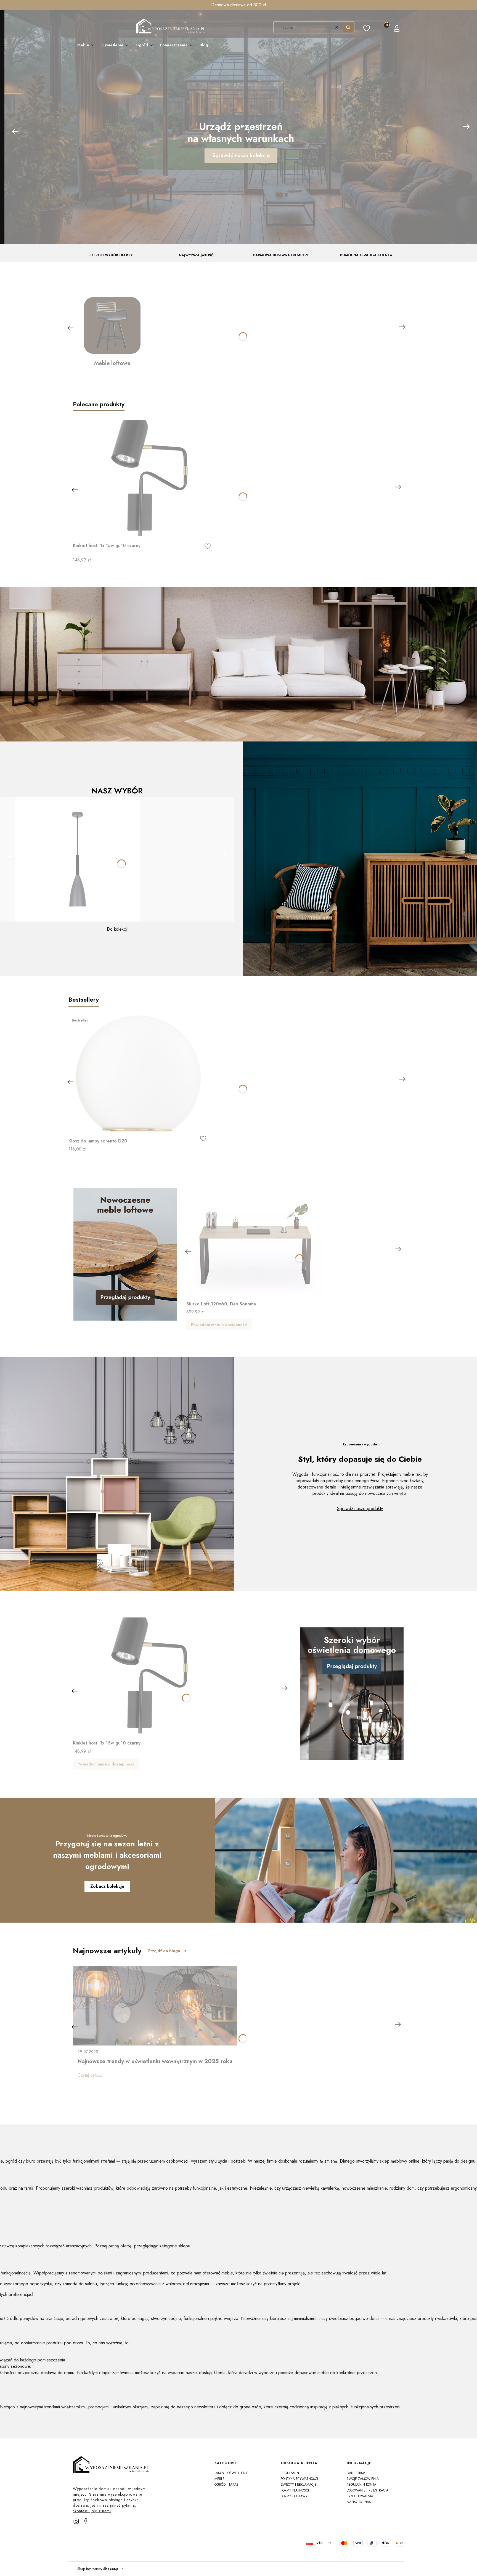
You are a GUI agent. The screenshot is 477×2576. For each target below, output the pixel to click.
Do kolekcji (117, 929)
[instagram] (76, 2521)
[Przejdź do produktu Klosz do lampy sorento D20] (137, 1073)
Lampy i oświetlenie (231, 2473)
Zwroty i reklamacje (299, 2485)
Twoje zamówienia (363, 2479)
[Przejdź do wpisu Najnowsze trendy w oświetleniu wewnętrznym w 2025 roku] (155, 2006)
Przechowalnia (360, 2496)
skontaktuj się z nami (92, 2511)
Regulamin (290, 2473)
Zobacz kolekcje (107, 1886)
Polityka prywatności (299, 2479)
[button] (348, 27)
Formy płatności (295, 2490)
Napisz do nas (359, 2502)
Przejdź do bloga (164, 1951)
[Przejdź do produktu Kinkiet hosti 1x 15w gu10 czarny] (142, 478)
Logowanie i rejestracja (368, 2490)
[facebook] (86, 2521)
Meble (219, 2479)
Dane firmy (356, 2473)
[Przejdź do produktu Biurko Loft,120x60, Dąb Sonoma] (255, 1236)
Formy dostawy (294, 2496)
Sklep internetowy (98, 2569)
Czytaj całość (90, 2075)
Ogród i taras (226, 2485)
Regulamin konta (361, 2485)
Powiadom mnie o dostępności (219, 1325)
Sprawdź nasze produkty (360, 1509)
